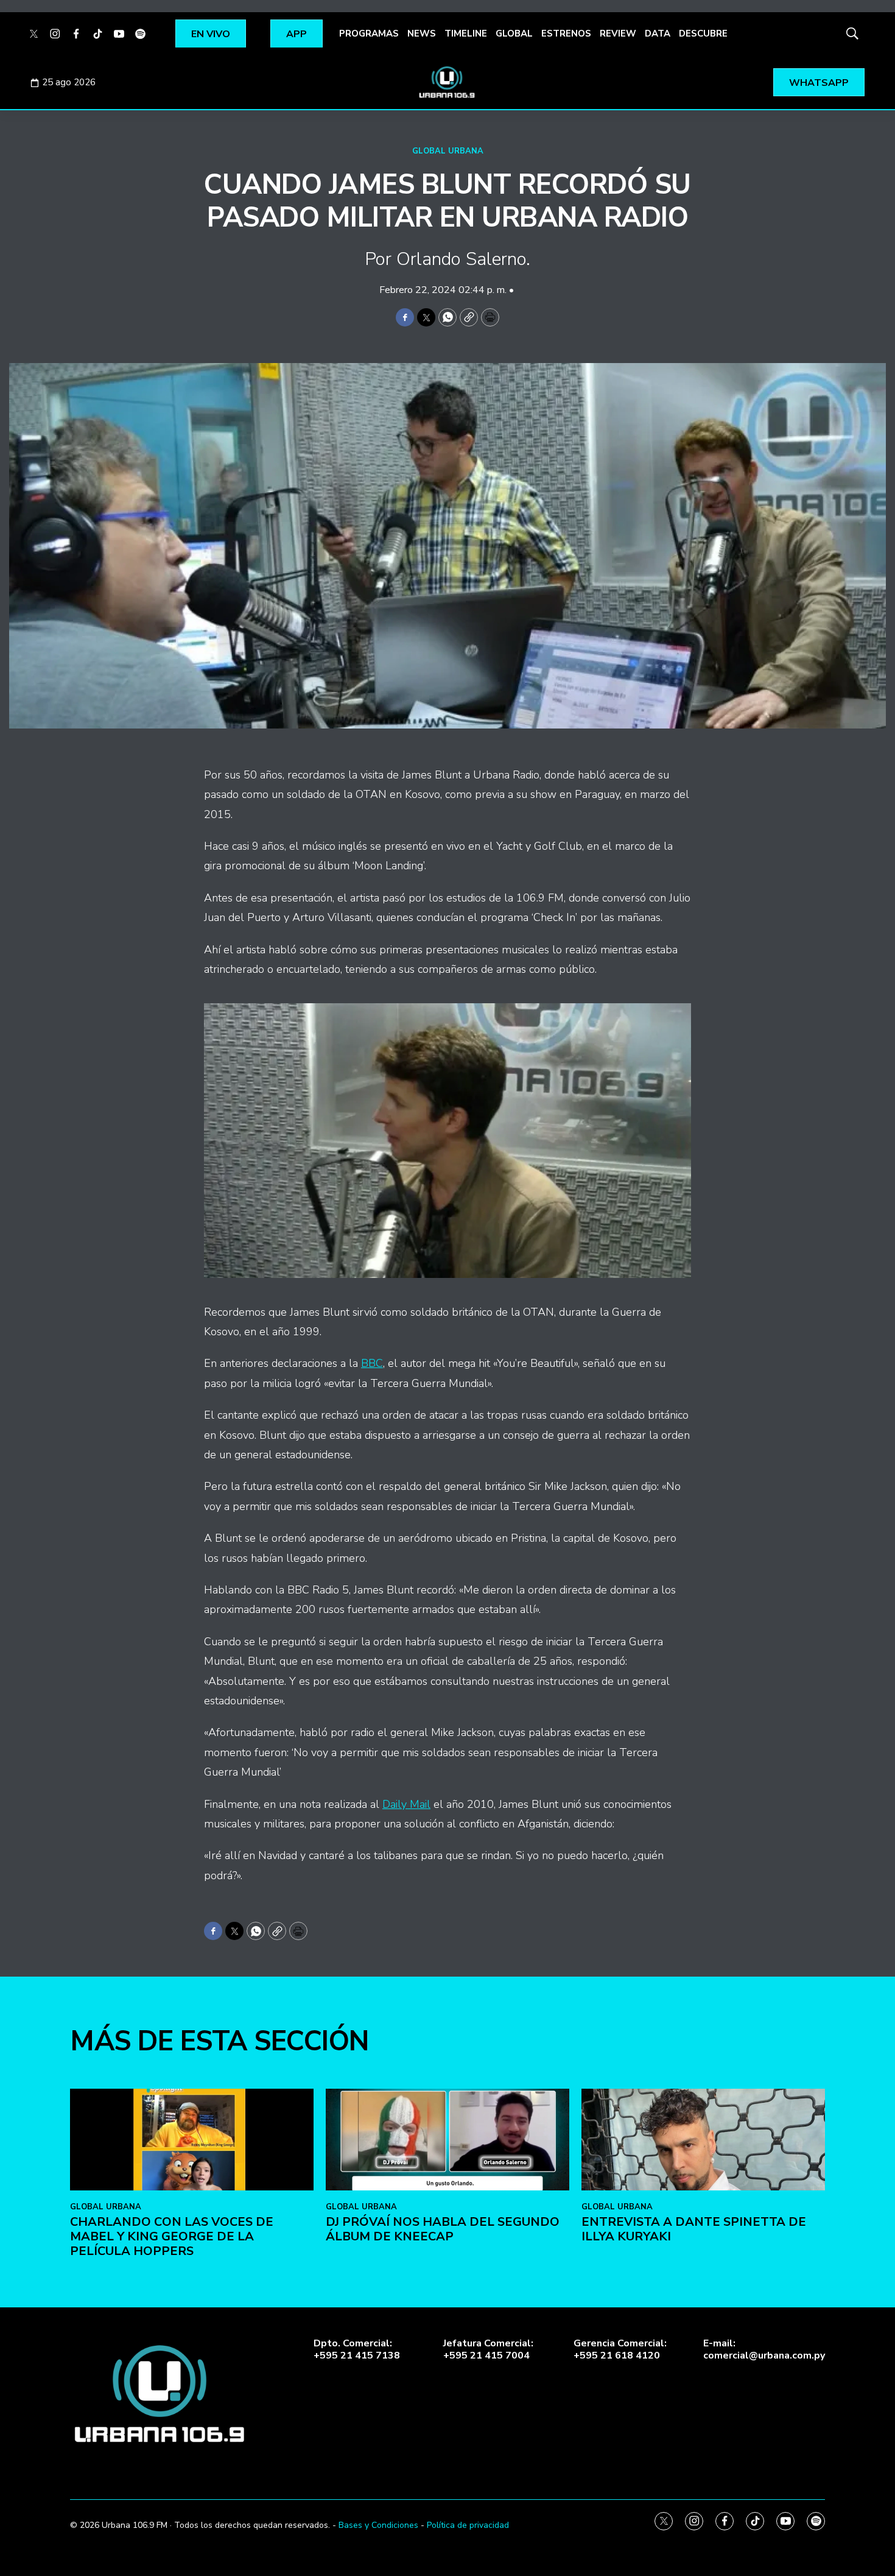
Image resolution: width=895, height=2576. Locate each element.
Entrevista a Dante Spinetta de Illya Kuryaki (694, 2229)
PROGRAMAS (369, 34)
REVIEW (618, 34)
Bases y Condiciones (378, 2525)
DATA (658, 34)
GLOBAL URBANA (448, 151)
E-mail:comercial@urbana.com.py (764, 2349)
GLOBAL (514, 34)
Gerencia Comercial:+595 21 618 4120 (620, 2349)
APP (297, 34)
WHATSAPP (819, 83)
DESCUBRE (703, 34)
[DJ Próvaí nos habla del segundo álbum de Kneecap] (447, 2140)
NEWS (422, 34)
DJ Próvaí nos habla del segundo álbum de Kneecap (443, 2229)
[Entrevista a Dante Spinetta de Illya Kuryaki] (703, 2140)
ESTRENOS (566, 34)
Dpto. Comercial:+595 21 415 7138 (357, 2349)
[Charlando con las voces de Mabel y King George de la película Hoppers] (192, 2140)
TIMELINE (466, 34)
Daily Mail (406, 1804)
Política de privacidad (468, 2525)
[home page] (447, 82)
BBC (372, 1363)
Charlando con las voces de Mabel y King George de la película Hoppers (172, 2236)
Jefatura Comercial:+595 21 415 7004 (488, 2349)
